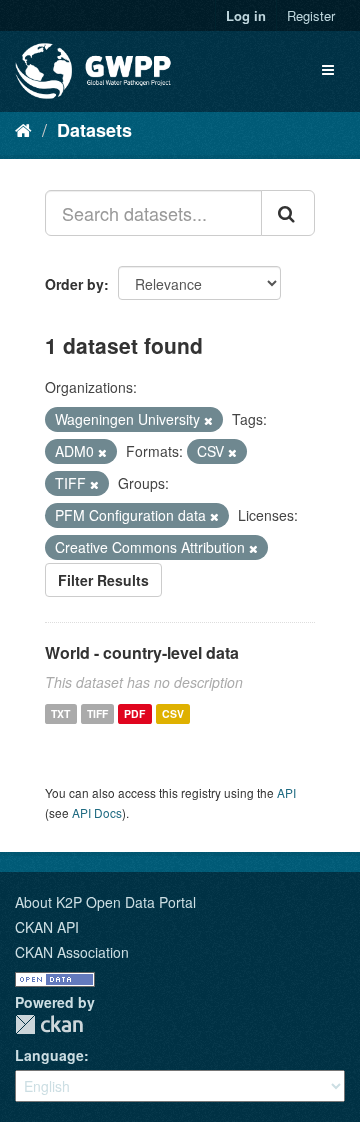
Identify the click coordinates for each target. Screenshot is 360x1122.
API (286, 792)
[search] (288, 213)
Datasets (94, 130)
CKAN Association (72, 952)
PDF (134, 713)
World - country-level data (142, 652)
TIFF (97, 713)
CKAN (49, 1024)
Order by (74, 284)
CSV (173, 713)
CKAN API (47, 927)
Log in (246, 15)
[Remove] (208, 420)
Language (49, 1055)
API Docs (97, 812)
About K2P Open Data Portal (105, 902)
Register (311, 15)
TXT (60, 713)
